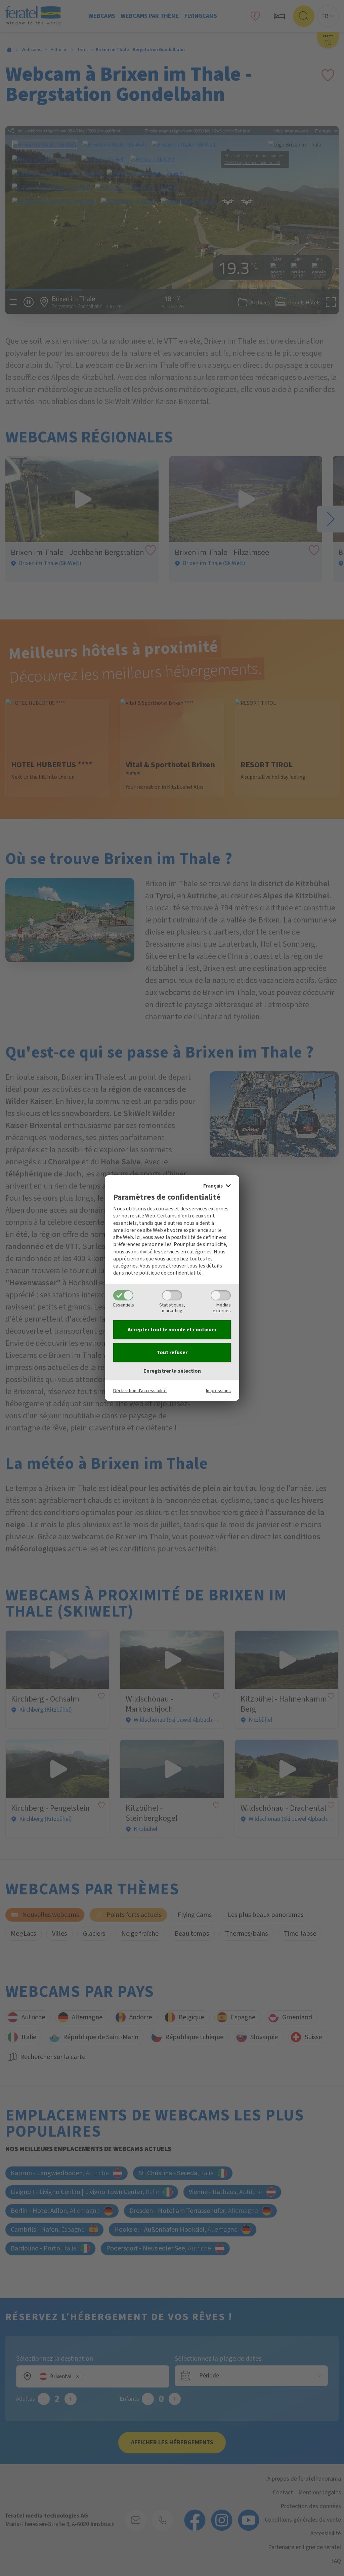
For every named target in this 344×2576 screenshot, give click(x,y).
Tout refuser (172, 1353)
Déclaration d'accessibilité (140, 1391)
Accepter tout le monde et (172, 1330)
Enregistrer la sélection (172, 1371)
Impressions (218, 1391)
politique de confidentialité (170, 1273)
